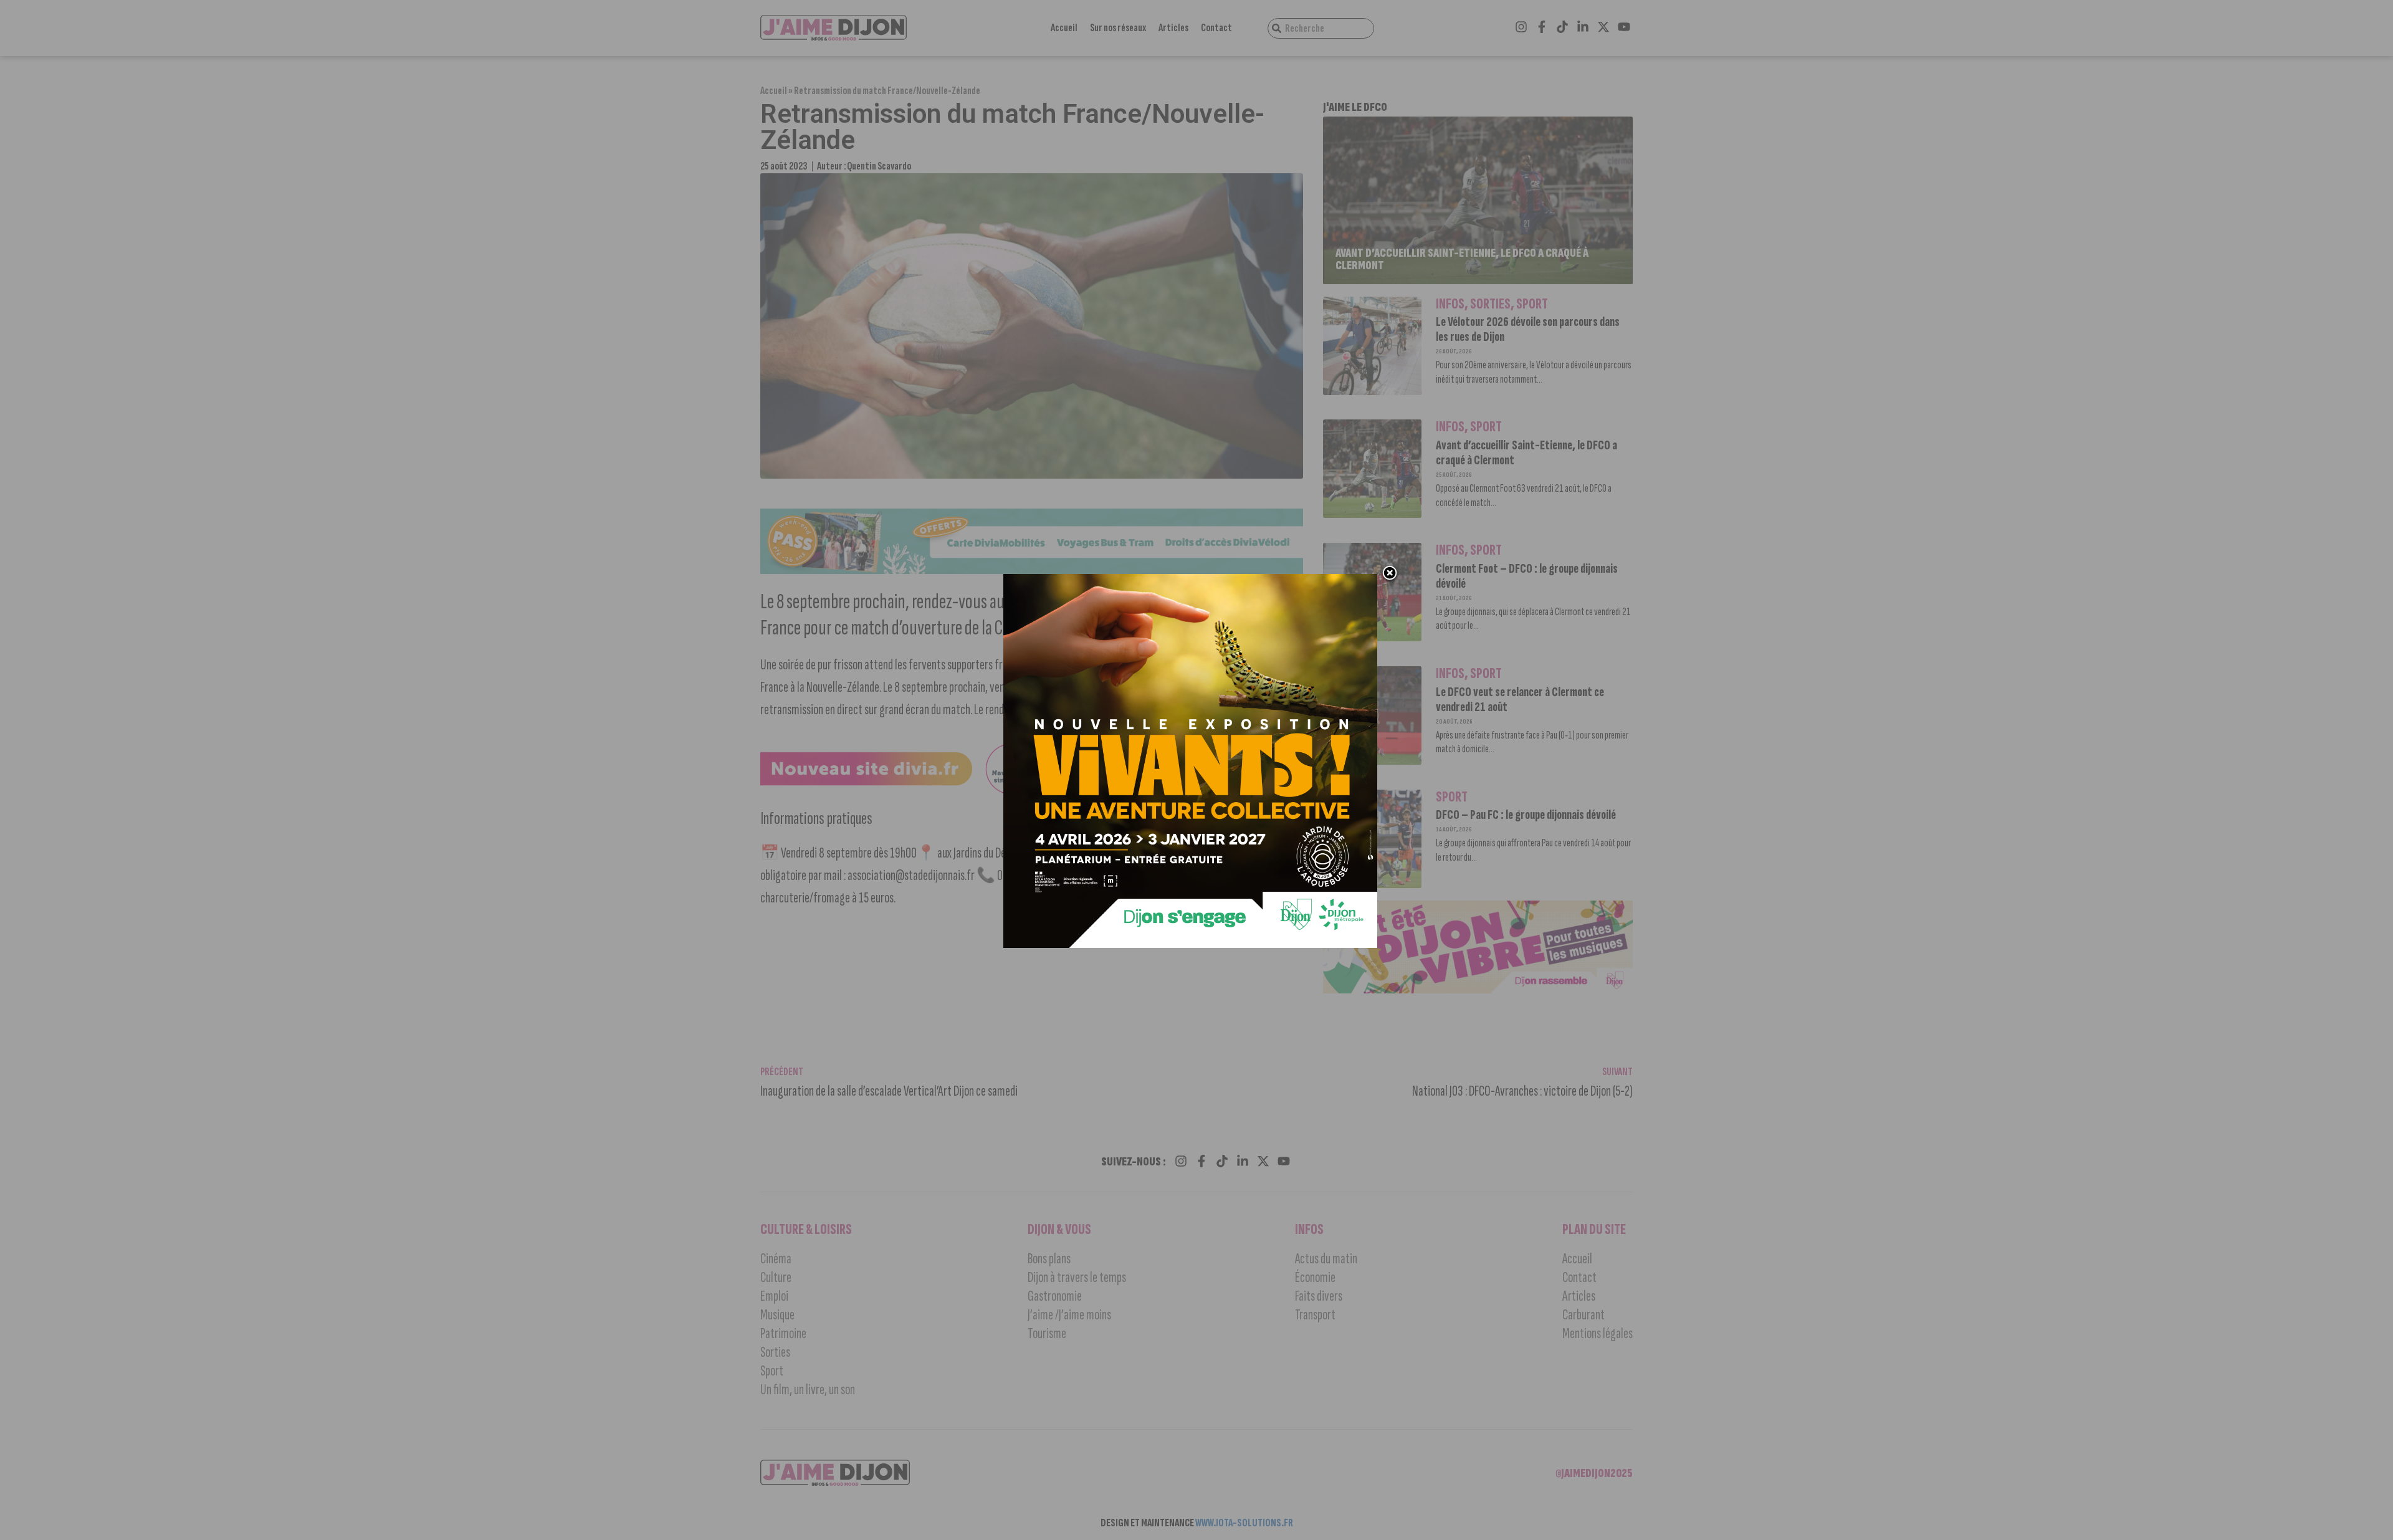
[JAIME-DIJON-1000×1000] (1190, 944)
